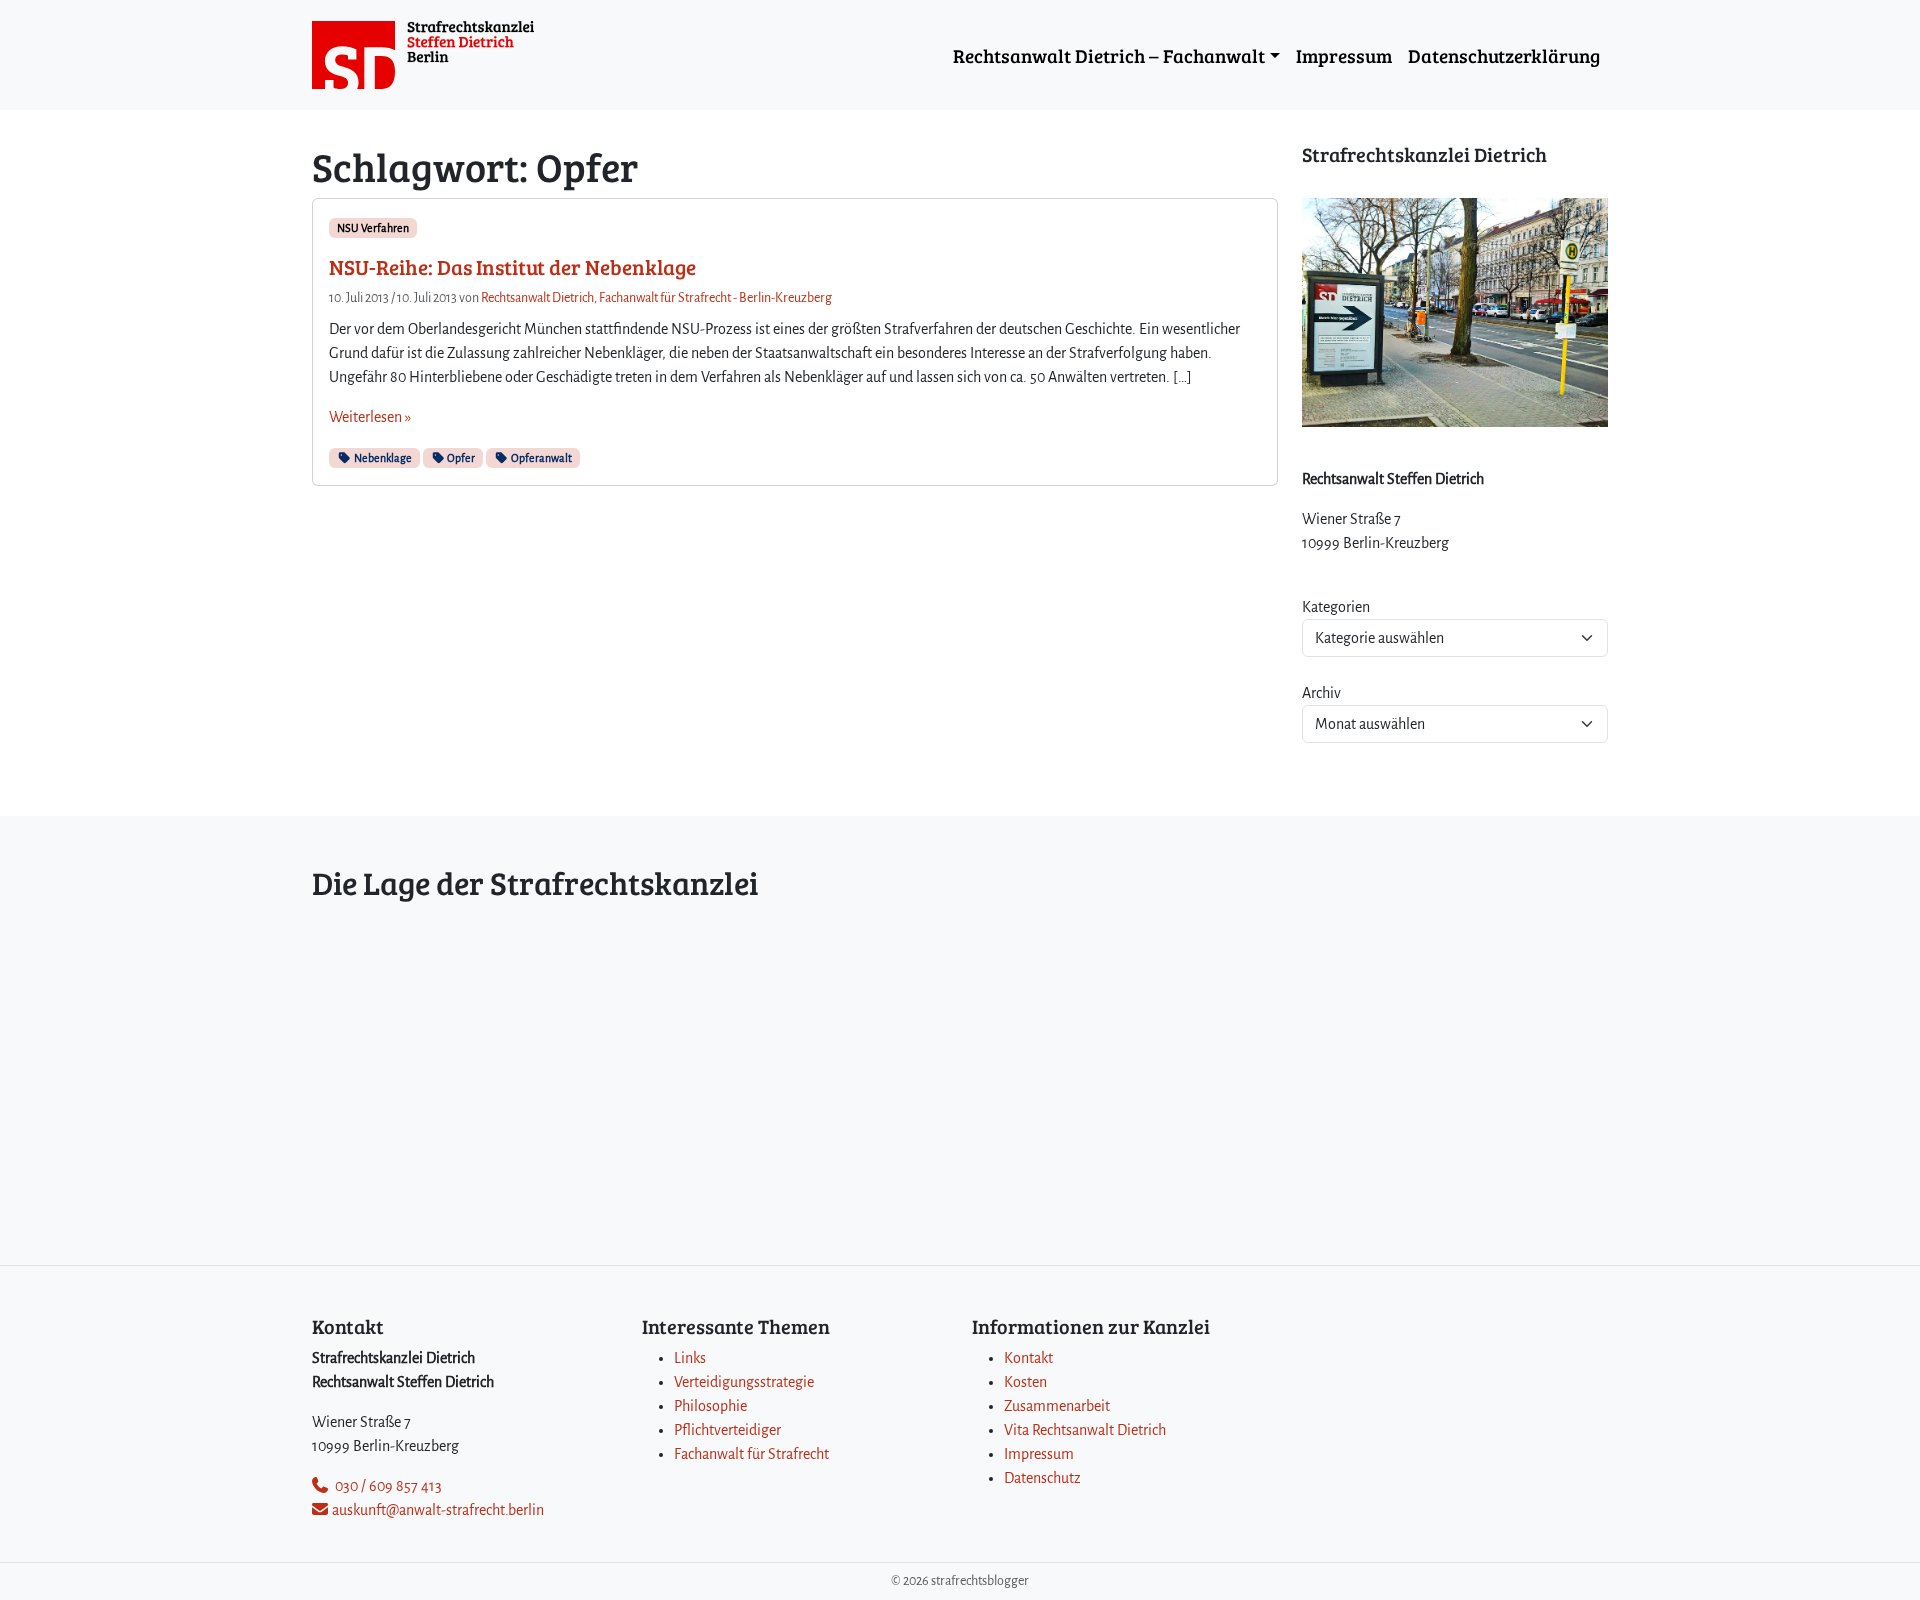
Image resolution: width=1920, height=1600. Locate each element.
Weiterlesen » (370, 417)
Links (690, 1358)
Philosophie (710, 1406)
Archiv (1321, 693)
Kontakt (1028, 1358)
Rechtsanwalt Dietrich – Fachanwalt (1109, 55)
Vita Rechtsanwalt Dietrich (1085, 1430)
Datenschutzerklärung (1504, 55)
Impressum (1344, 55)
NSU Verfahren (373, 228)
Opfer (460, 458)
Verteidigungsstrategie (744, 1382)
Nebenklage (382, 458)
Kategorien (1336, 607)
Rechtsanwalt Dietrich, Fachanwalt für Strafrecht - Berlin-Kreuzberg (656, 298)
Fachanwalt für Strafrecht (751, 1454)
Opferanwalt (540, 458)
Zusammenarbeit (1057, 1406)
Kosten (1025, 1382)
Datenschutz (1042, 1478)
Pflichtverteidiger (727, 1430)
